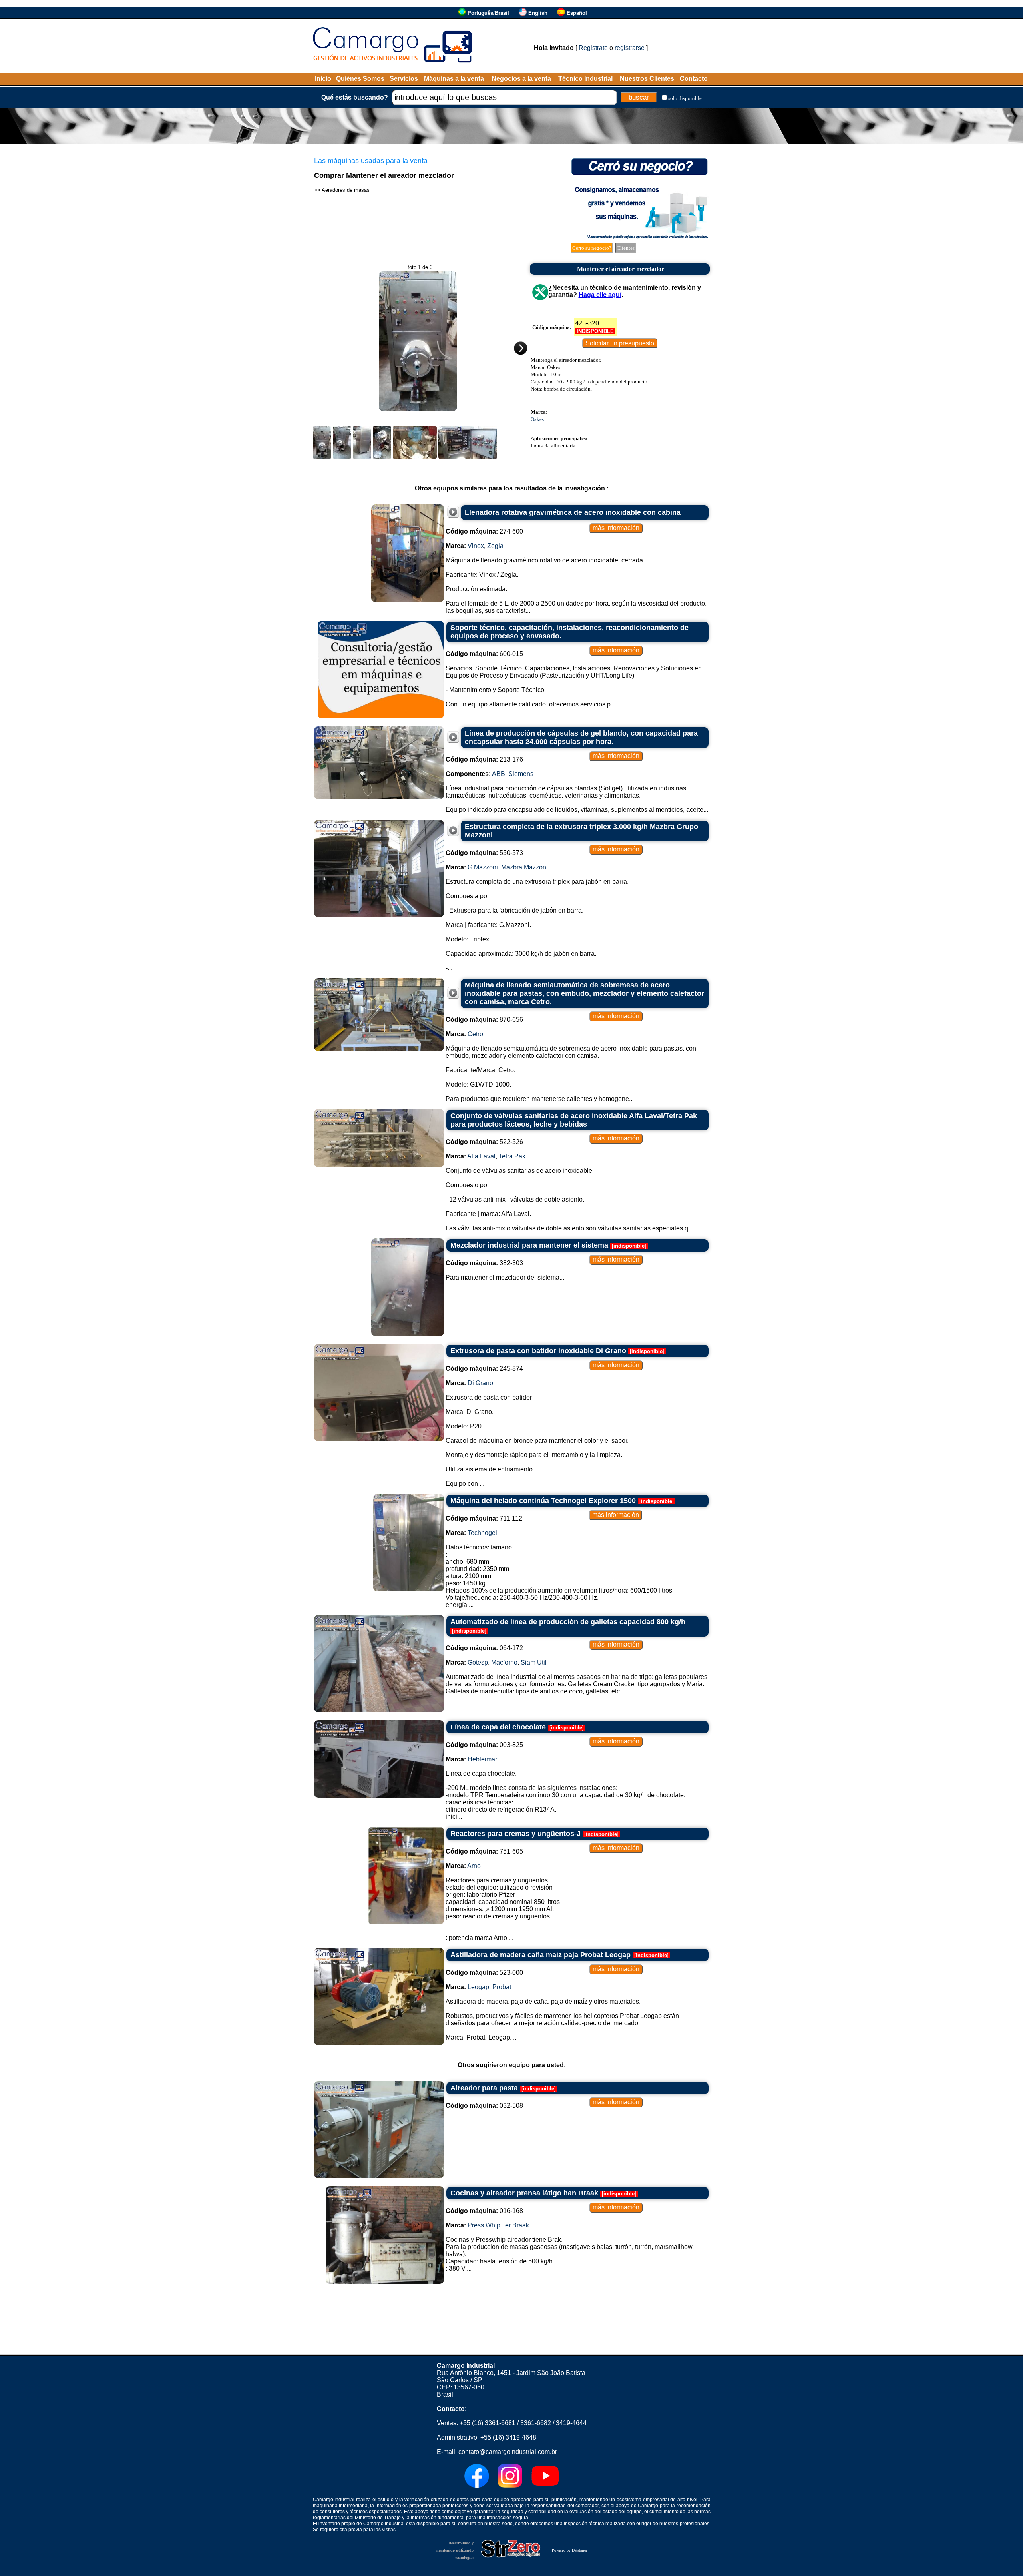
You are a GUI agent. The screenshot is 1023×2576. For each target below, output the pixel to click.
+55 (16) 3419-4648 (508, 2437)
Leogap (478, 1987)
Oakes (537, 419)
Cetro (475, 1034)
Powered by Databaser (569, 2550)
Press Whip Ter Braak (498, 2225)
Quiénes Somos (360, 79)
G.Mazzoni (483, 867)
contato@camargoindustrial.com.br (508, 2452)
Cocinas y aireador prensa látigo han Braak (524, 2193)
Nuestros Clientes (647, 79)
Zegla (495, 546)
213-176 (484, 759)
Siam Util (534, 1662)
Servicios (404, 79)
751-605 (484, 1851)
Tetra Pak (512, 1156)
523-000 (484, 1973)
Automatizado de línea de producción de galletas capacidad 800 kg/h (568, 1622)
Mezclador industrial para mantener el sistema (529, 1245)
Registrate (593, 48)
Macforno (504, 1662)
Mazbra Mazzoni (524, 867)
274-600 (484, 531)
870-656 (484, 1020)
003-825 (484, 1745)
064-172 (484, 1648)
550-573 (484, 853)
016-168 (484, 2211)
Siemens (521, 774)
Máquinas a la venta (454, 79)
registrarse (630, 48)
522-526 (484, 1142)
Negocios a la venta (521, 79)
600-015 (484, 654)
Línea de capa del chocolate (498, 1727)
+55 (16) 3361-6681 (488, 2423)
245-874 (484, 1369)
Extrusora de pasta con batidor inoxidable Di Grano (538, 1351)
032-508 (484, 2106)
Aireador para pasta (484, 2088)
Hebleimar (482, 1759)
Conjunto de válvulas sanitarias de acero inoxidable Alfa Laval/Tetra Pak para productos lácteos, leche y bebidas (574, 1120)
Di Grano (480, 1383)
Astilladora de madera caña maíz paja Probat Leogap (540, 1955)
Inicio (323, 79)
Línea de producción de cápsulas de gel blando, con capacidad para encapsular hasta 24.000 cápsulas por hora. (581, 737)
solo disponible (685, 98)
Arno (474, 1866)
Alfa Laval (481, 1156)
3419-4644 (571, 2423)
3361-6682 (536, 2423)
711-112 (484, 1518)
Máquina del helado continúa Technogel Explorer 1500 (543, 1501)
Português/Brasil (488, 13)
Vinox (476, 546)
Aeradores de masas (346, 190)
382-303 (484, 1263)
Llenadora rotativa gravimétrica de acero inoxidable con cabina (573, 512)
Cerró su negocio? (592, 248)
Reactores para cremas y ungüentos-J (515, 1834)
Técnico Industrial (585, 79)
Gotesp (478, 1662)
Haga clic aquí (600, 295)
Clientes (626, 248)
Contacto (694, 79)
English (538, 13)
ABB (499, 774)
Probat (502, 1987)
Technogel (482, 1533)
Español (577, 13)
